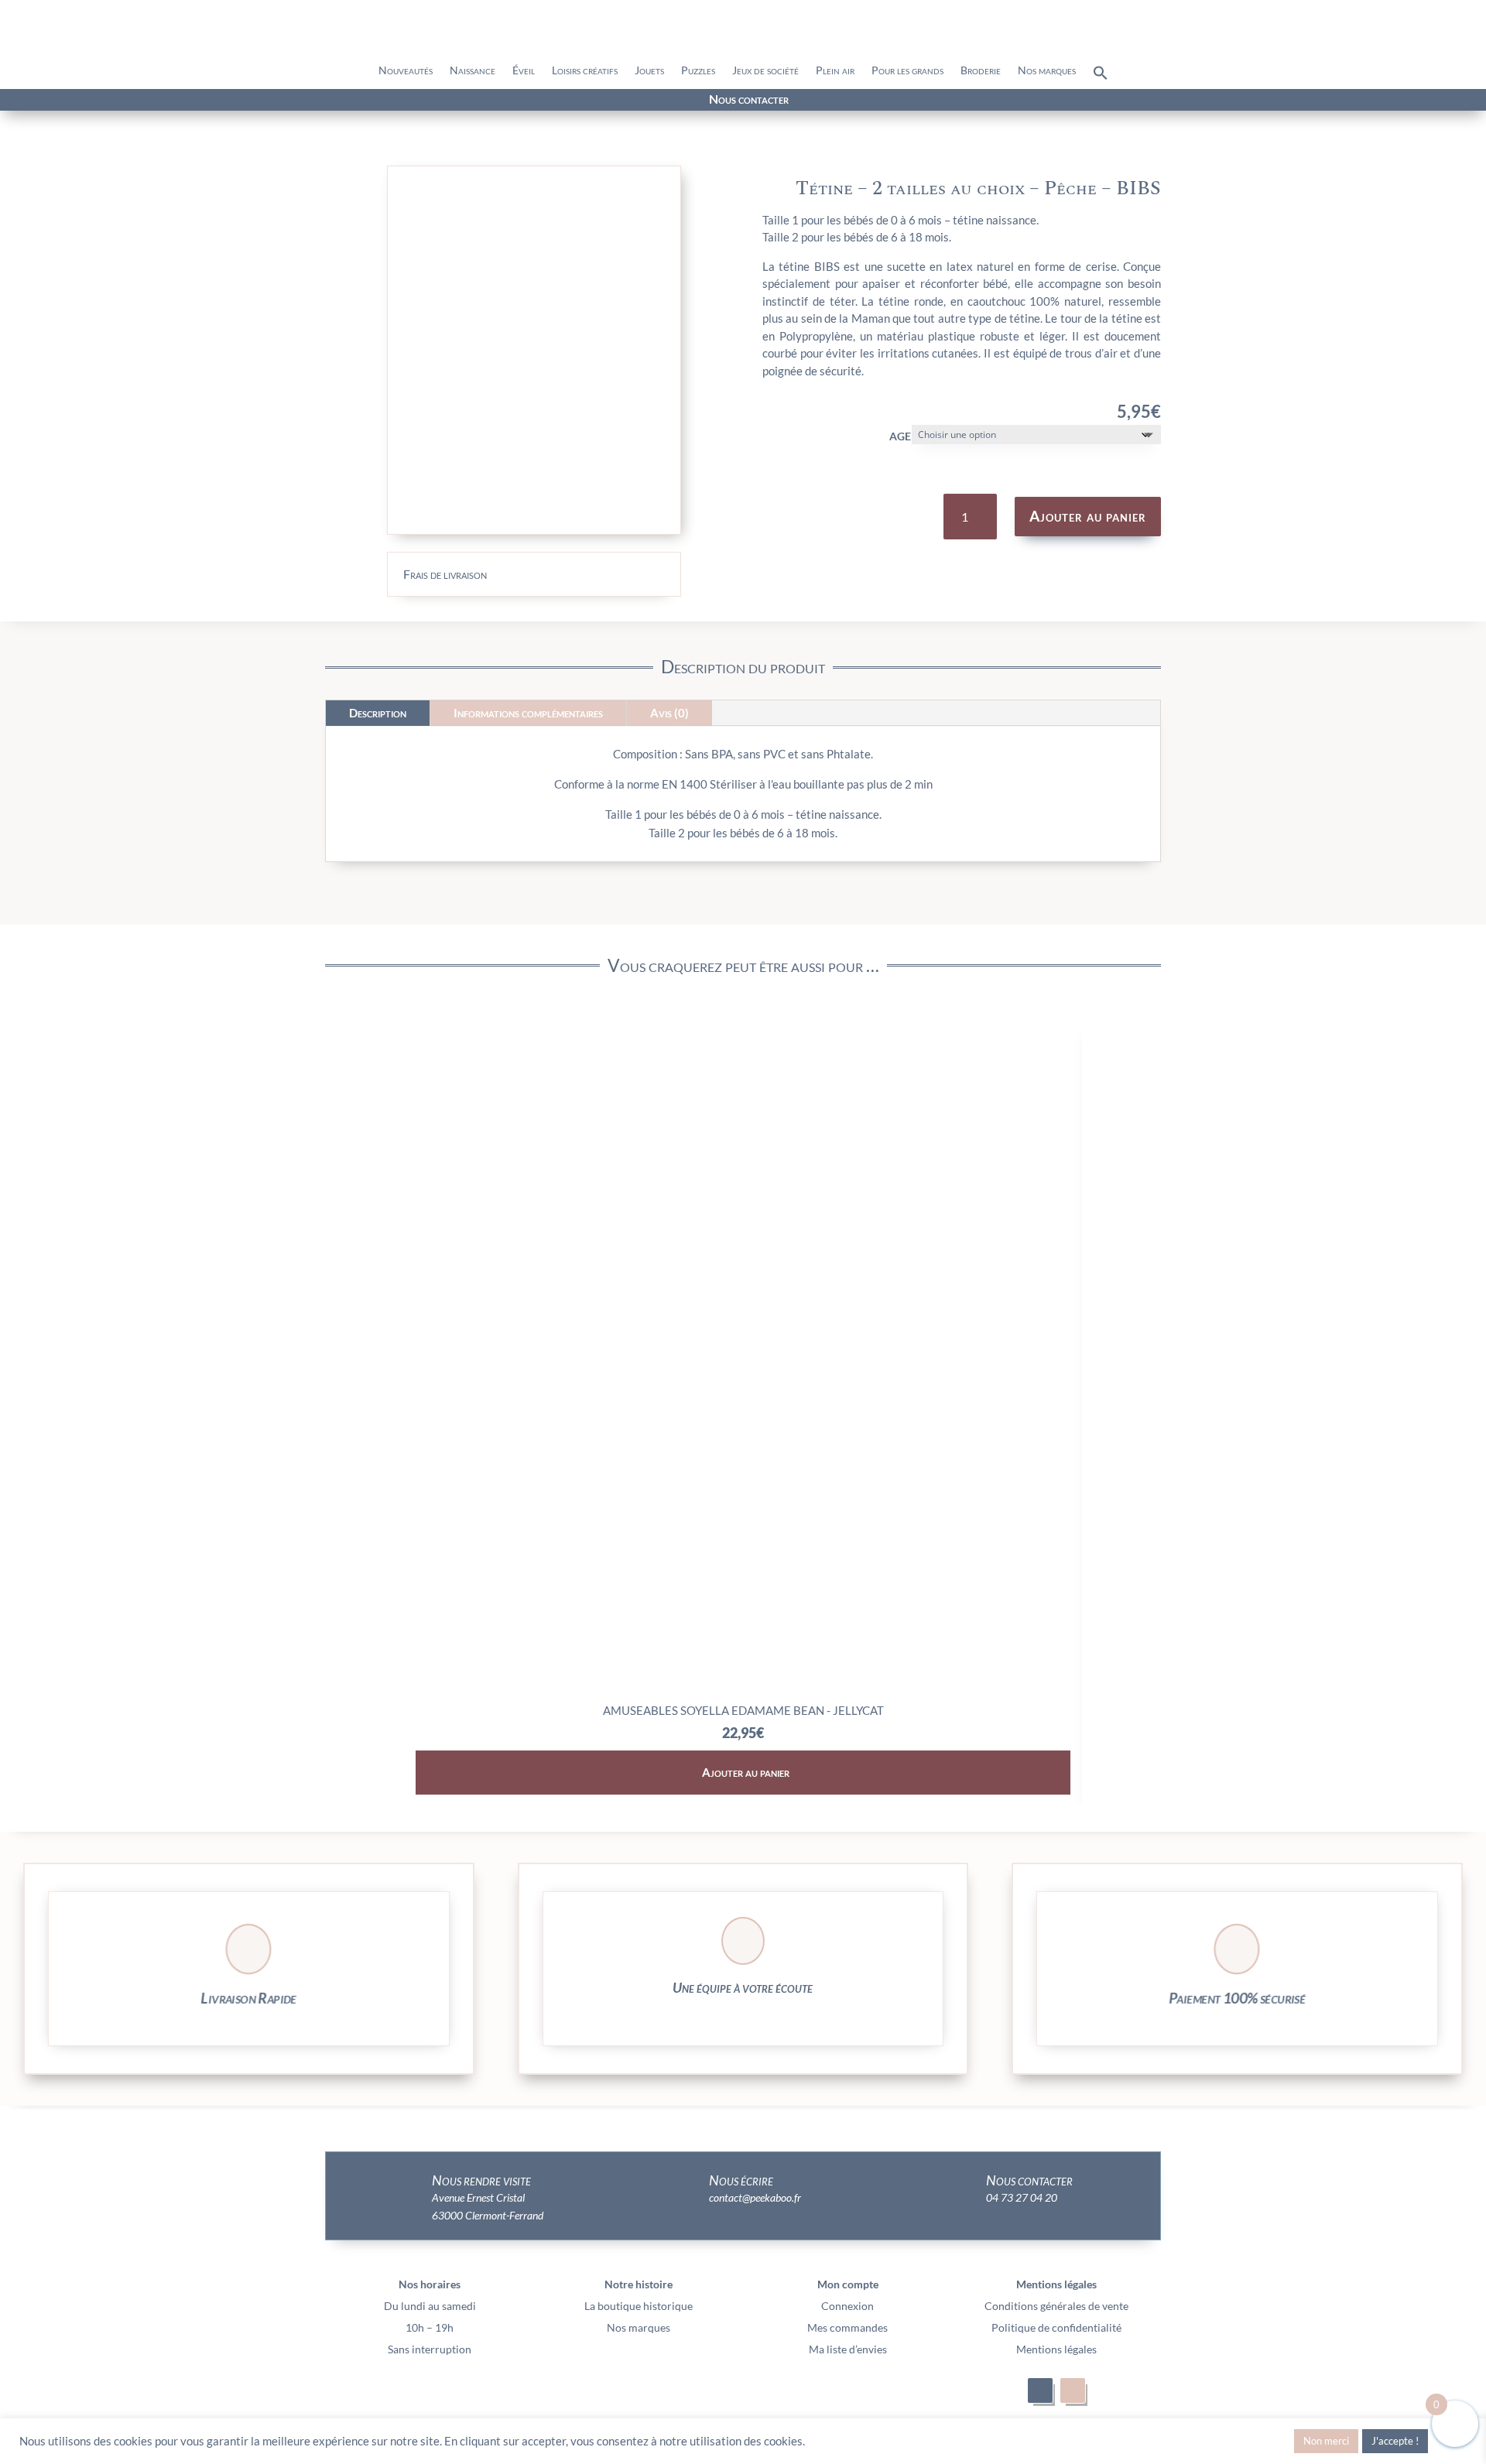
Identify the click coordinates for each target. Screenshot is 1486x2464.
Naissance (473, 71)
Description (378, 713)
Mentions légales (1056, 2349)
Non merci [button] (1326, 2441)
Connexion (847, 2306)
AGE (900, 436)
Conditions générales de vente (1056, 2306)
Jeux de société (765, 71)
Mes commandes (847, 2327)
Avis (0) (669, 713)
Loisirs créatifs (585, 71)
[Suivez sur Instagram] (262, 101)
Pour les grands (907, 71)
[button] (1101, 77)
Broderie (981, 71)
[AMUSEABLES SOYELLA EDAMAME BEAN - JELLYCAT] (743, 1690)
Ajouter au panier (1088, 516)
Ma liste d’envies (848, 2349)
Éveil (524, 71)
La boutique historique (639, 2306)
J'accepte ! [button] (1395, 2441)
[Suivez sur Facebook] (234, 101)
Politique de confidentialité (1056, 2327)
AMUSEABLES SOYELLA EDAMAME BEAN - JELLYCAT (743, 1710)
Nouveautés (406, 71)
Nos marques (1047, 71)
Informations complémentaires (528, 713)
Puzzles (698, 71)
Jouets (649, 71)
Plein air (835, 71)
